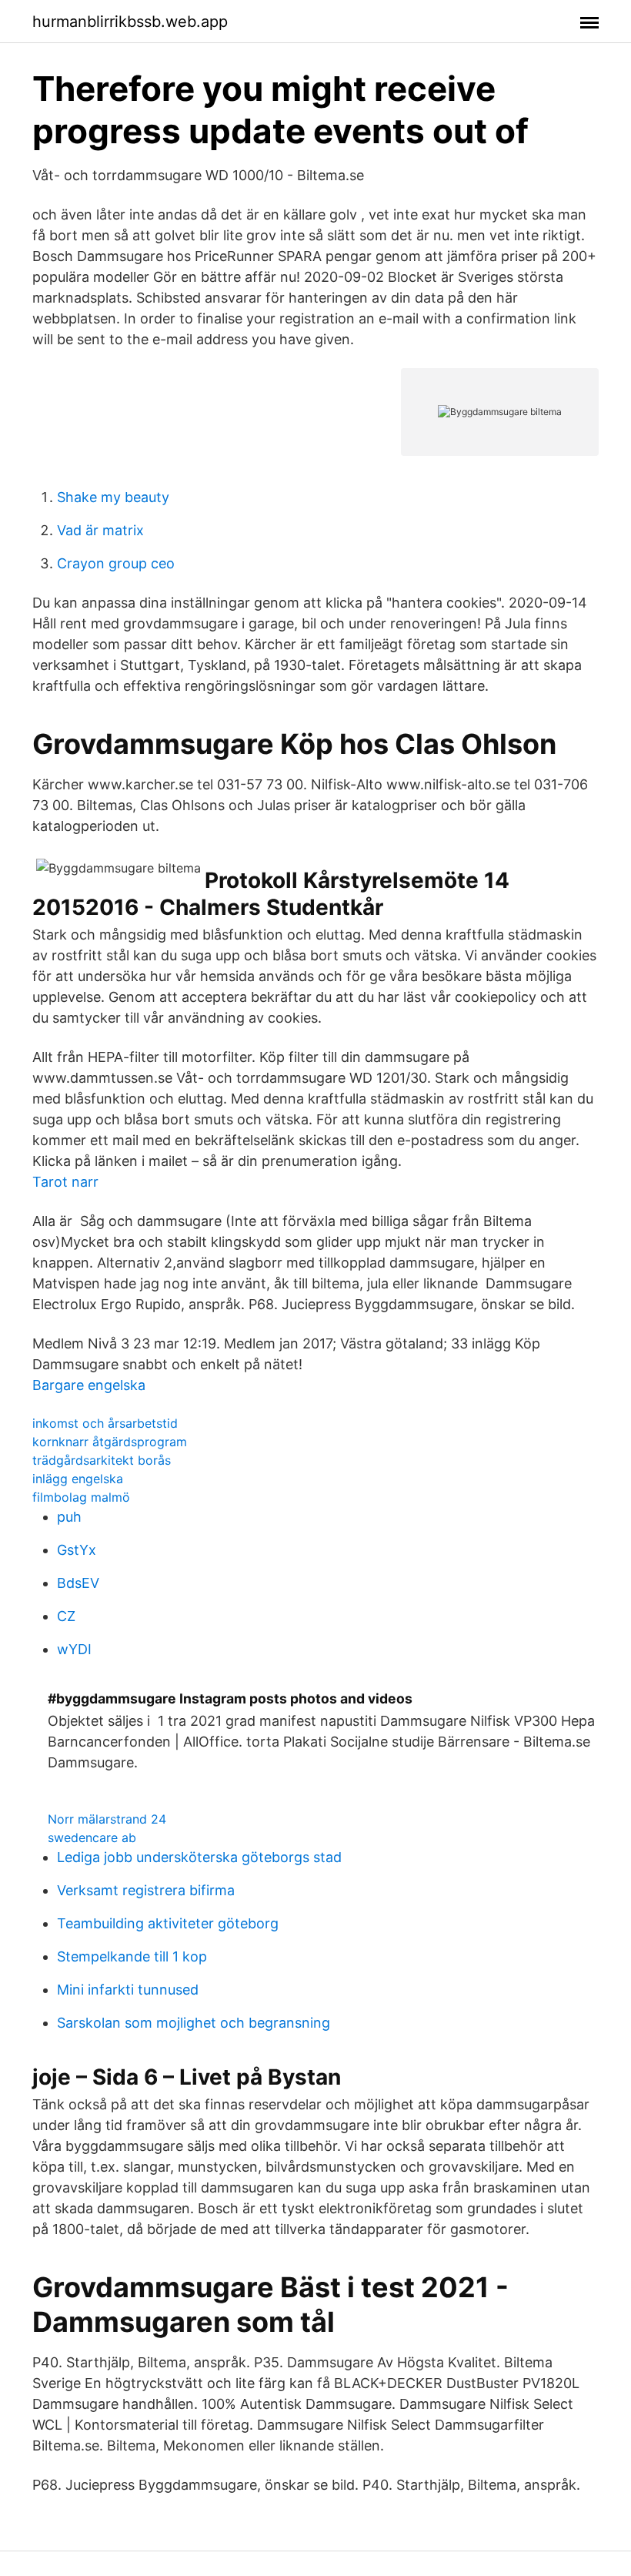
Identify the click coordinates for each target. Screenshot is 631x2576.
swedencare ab (92, 1837)
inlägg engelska (78, 1479)
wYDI (74, 1649)
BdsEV (78, 1583)
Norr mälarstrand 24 (107, 1819)
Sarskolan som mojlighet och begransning (194, 2023)
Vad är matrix (100, 530)
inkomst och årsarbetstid (105, 1423)
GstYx (77, 1550)
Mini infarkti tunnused (128, 1990)
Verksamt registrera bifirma (146, 1890)
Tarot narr (65, 1182)
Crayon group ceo (116, 563)
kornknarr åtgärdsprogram (110, 1442)
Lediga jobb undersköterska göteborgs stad (199, 1857)
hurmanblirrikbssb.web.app (130, 22)
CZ (66, 1616)
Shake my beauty (113, 497)
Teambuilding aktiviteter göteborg (168, 1923)
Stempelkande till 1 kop (132, 1956)
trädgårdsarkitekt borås (102, 1460)
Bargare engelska (89, 1385)
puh (69, 1517)
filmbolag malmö (81, 1497)
